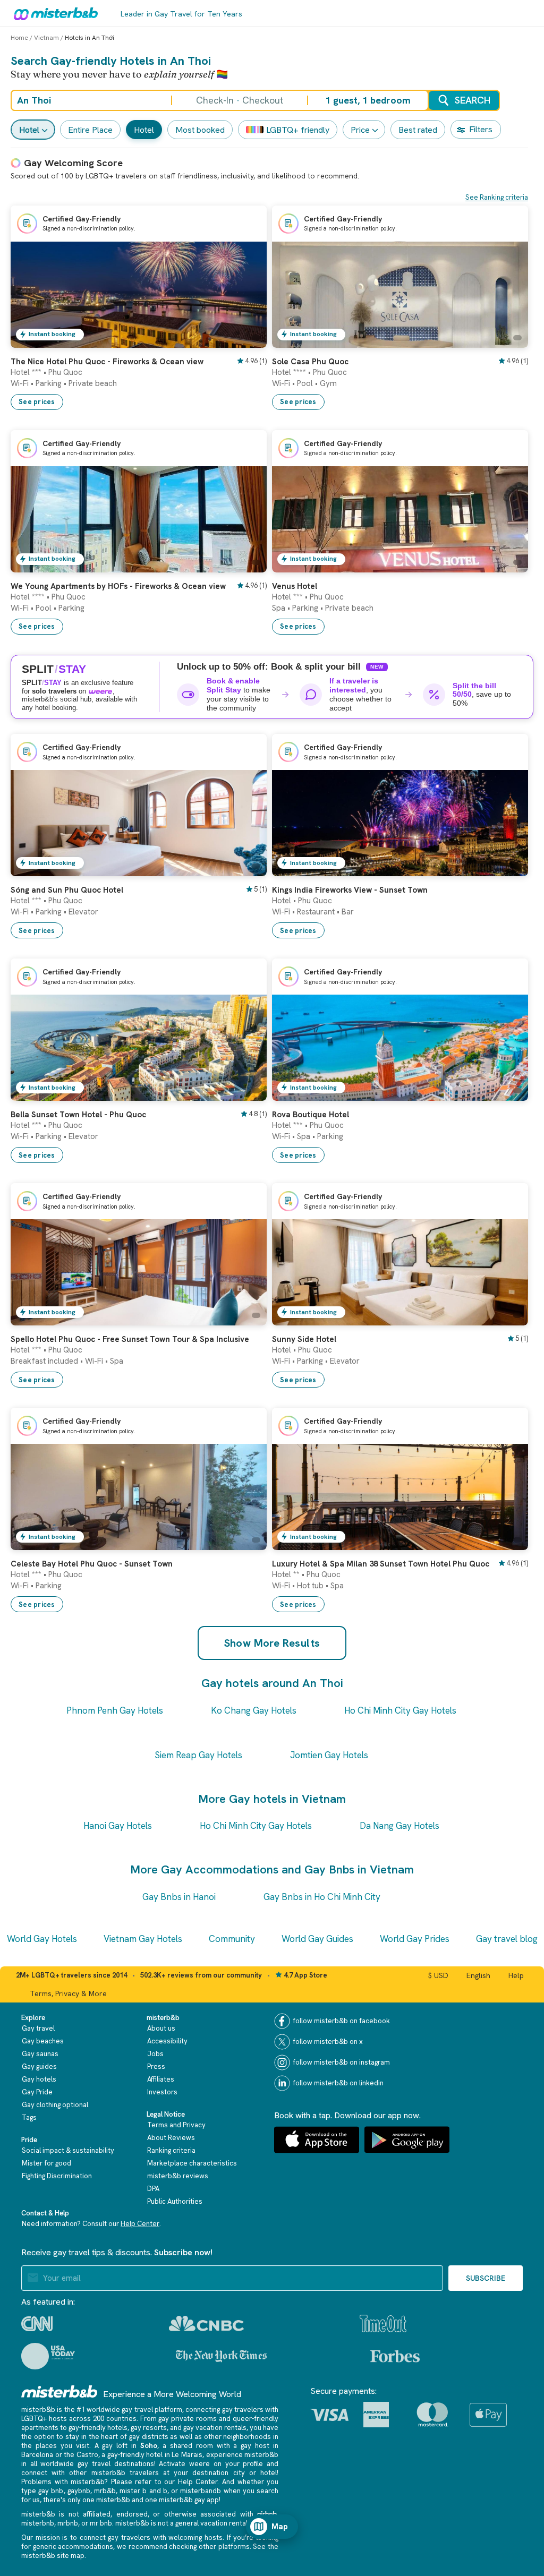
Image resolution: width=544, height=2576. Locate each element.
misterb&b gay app (189, 2500)
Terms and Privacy (176, 2125)
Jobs (155, 2054)
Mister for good (46, 2163)
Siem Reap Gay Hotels (198, 1755)
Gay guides (39, 2066)
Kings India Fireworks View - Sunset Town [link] (350, 890)
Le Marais (187, 2455)
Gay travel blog (507, 1939)
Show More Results (272, 1643)
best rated (418, 130)
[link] (248, 340)
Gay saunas (40, 2054)
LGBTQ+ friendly (298, 130)
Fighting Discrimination (57, 2176)
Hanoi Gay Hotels (118, 1826)
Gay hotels (39, 2079)
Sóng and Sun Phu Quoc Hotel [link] (67, 890)
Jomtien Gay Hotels (329, 1755)
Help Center (140, 2224)
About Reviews (171, 2138)
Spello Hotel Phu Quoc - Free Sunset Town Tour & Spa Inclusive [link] (130, 1339)
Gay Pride (37, 2092)
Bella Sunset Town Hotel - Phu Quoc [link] (78, 1115)
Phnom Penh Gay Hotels (115, 1710)
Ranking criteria (171, 2150)
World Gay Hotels (42, 1939)
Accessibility (167, 2041)
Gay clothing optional (55, 2105)
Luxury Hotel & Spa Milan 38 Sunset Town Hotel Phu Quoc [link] (381, 1564)
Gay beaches (43, 2041)
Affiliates (161, 2079)
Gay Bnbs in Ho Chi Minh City (322, 1897)
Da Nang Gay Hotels (399, 1826)
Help (516, 1975)
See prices (37, 402)
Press (156, 2066)
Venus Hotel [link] (295, 586)
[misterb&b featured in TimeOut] (383, 2323)
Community (232, 1939)
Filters (481, 129)
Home (19, 38)
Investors (162, 2092)
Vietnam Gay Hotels (143, 1939)
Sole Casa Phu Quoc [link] (310, 362)
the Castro (81, 2455)
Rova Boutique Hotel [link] (311, 1115)
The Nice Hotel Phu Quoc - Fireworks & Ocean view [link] (107, 362)
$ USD (438, 1975)
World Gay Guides (317, 1939)
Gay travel (38, 2028)
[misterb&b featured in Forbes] (395, 2356)
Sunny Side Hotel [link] (304, 1339)
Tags (29, 2117)
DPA (153, 2189)
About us (161, 2028)
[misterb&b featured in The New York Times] (221, 2356)
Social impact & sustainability (68, 2150)
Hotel (29, 130)
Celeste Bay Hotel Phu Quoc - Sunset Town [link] (92, 1564)
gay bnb (51, 2491)
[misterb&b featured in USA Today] (48, 2356)
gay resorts (149, 2428)
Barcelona (37, 2455)
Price (360, 130)
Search (473, 100)
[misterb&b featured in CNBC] (206, 2323)
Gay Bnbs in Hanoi (179, 1897)
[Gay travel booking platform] (59, 2391)
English (478, 1975)
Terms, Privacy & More (68, 1993)
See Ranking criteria (497, 197)
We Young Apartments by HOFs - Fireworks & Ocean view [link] (118, 586)
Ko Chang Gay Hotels (254, 1710)
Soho (149, 2446)
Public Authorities (175, 2201)
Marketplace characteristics (192, 2163)
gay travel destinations (116, 2464)
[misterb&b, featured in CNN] (37, 2324)
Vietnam (46, 38)
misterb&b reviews (178, 2176)
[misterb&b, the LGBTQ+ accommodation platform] (53, 13)
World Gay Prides (415, 1939)
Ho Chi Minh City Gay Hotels (400, 1710)
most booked (200, 130)
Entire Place (90, 130)
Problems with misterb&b (63, 2482)
